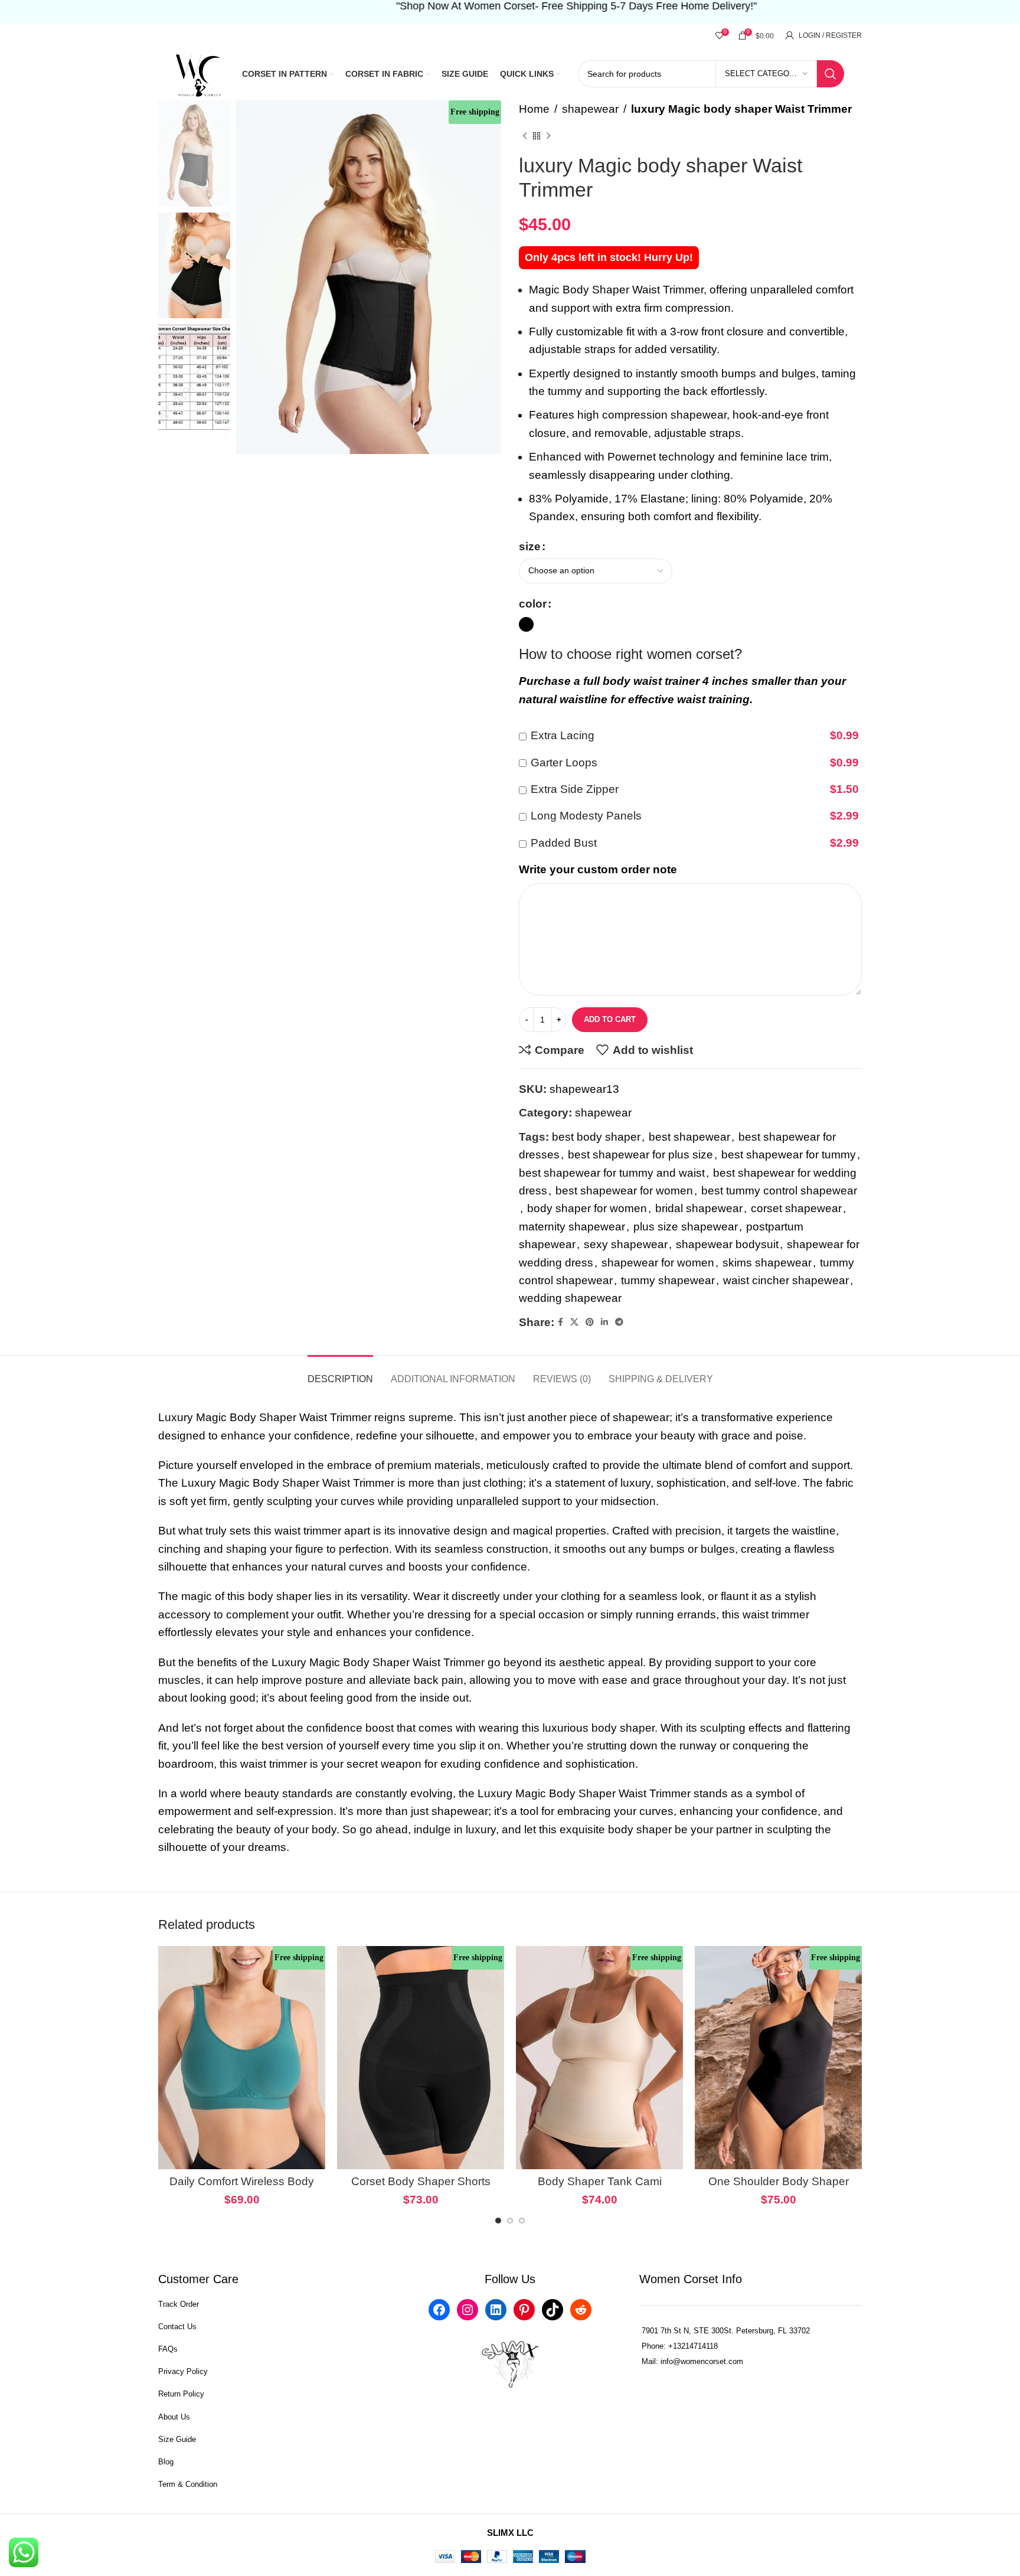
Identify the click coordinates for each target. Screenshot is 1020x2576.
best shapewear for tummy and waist (612, 1173)
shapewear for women (658, 1263)
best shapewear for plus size (640, 1155)
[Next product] (548, 136)
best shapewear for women (624, 1191)
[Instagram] (467, 2310)
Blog (166, 2462)
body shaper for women (587, 1208)
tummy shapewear (668, 1280)
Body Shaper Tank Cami (600, 2181)
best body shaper (596, 1137)
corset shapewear (796, 1208)
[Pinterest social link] (590, 1322)
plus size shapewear (686, 1227)
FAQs (168, 2349)
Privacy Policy (183, 2371)
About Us (174, 2417)
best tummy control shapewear (779, 1191)
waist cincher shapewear (786, 1280)
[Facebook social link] (560, 1322)
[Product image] (242, 2057)
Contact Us (177, 2327)
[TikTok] (552, 2310)
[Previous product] (525, 136)
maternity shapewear (572, 1227)
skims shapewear (767, 1263)
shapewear (590, 109)
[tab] (340, 1373)
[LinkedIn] (496, 2310)
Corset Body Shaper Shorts (421, 2181)
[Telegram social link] (619, 1322)
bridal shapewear (699, 1208)
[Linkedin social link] (604, 1322)
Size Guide (177, 2439)
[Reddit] (581, 2310)
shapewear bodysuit (727, 1244)
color (533, 604)
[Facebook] (439, 2310)
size (530, 546)
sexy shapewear (626, 1244)
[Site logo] (200, 73)
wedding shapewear (570, 1298)
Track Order (179, 2304)
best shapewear (689, 1137)
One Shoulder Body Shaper (779, 2181)
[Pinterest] (524, 2310)
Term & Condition (188, 2484)
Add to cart (610, 1019)
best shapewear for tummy (789, 1155)
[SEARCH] (831, 74)
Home (534, 109)
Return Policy (181, 2394)
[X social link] (574, 1322)
